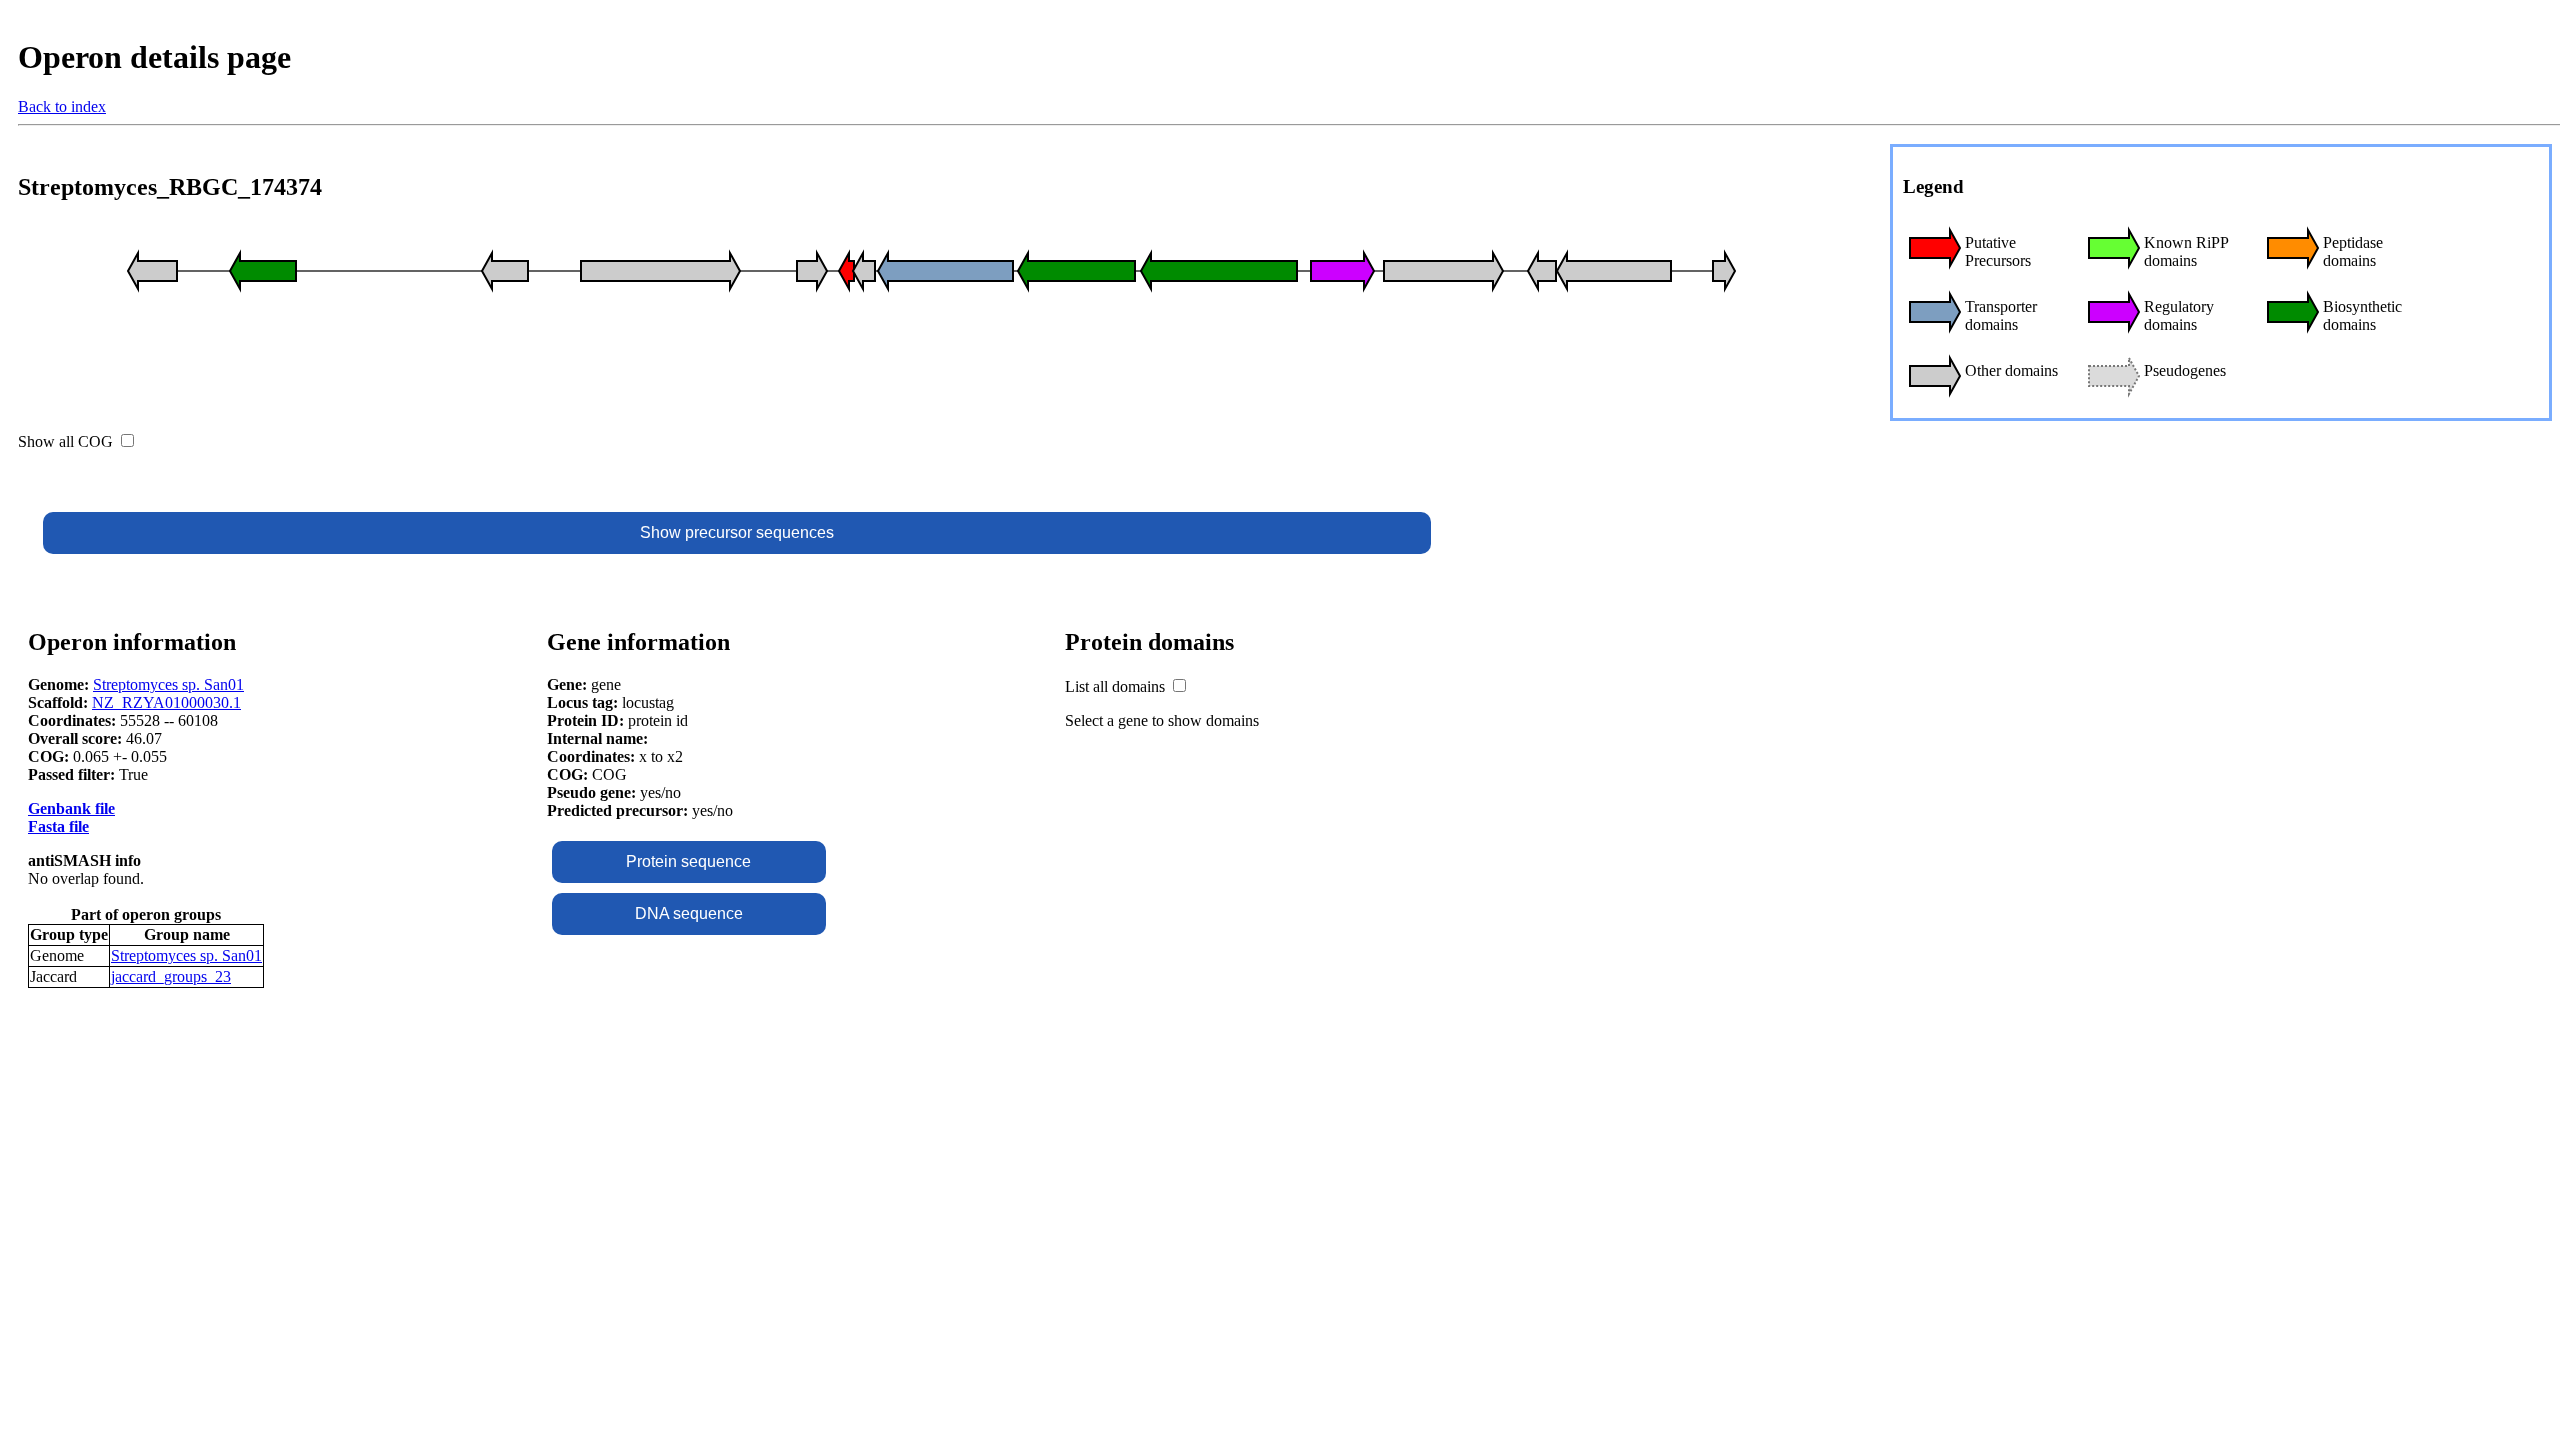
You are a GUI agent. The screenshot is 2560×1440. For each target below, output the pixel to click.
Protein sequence (688, 861)
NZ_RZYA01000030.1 (166, 702)
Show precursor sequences (737, 532)
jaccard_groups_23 (171, 976)
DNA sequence (689, 913)
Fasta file (58, 826)
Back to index (62, 106)
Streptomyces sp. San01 (168, 684)
